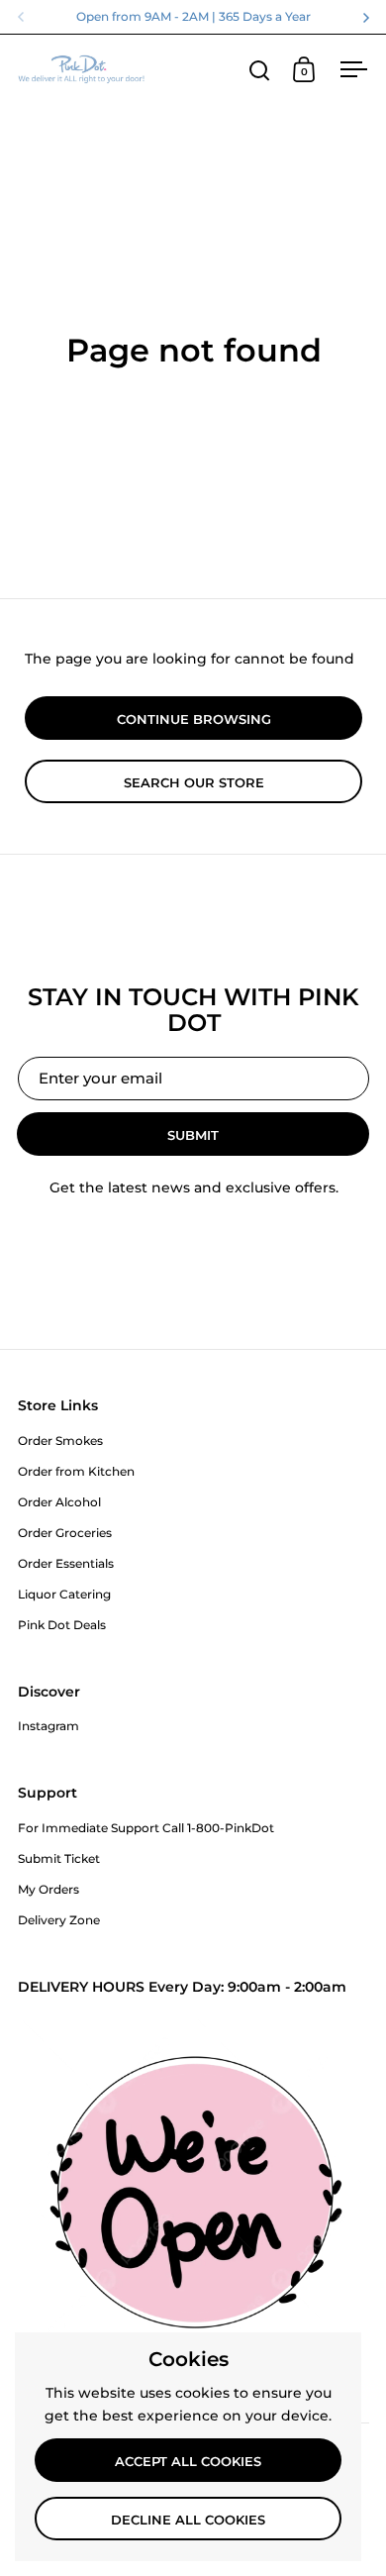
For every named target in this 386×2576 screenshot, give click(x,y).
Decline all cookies (188, 2520)
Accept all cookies (188, 2461)
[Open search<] (260, 70)
